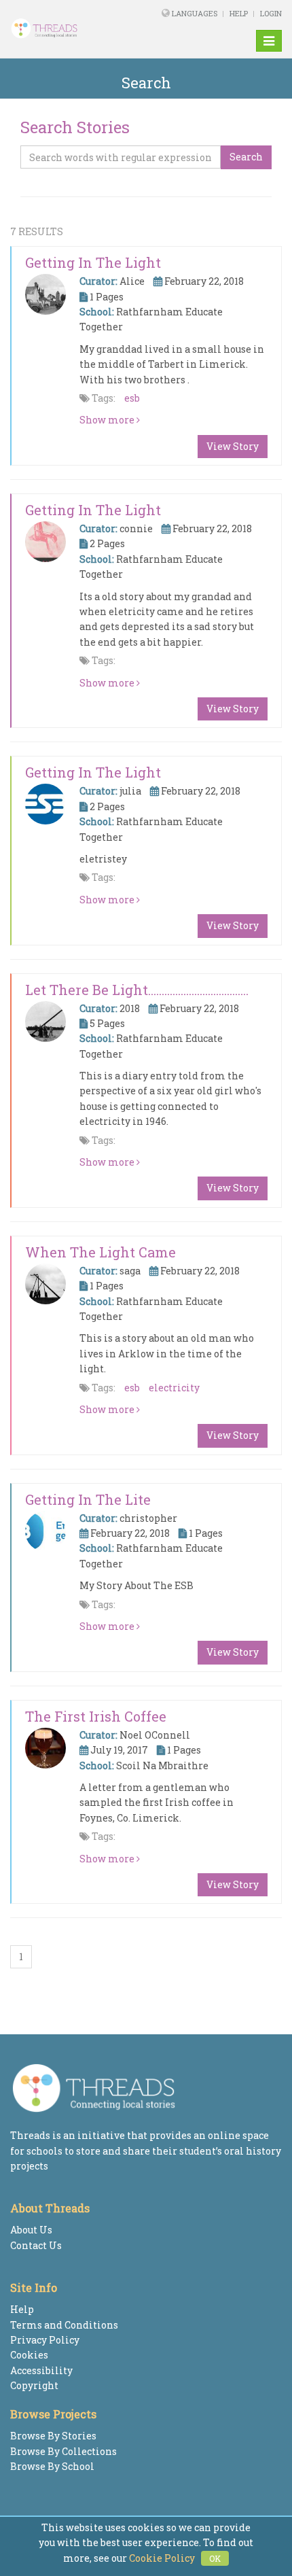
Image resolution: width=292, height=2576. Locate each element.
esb (132, 398)
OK (215, 2558)
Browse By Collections (63, 2451)
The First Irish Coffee (96, 1716)
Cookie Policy (162, 2558)
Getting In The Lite (88, 1499)
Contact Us (36, 2245)
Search (246, 157)
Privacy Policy (45, 2340)
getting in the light (93, 510)
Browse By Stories (53, 2436)
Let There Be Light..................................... (137, 990)
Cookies (29, 2355)
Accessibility (41, 2370)
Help (239, 13)
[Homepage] (59, 29)
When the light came (101, 1252)
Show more (108, 420)
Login (271, 13)
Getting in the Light (93, 262)
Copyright (34, 2385)
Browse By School (52, 2466)
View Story (233, 446)
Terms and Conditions (64, 2325)
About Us (31, 2230)
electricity (174, 1388)
